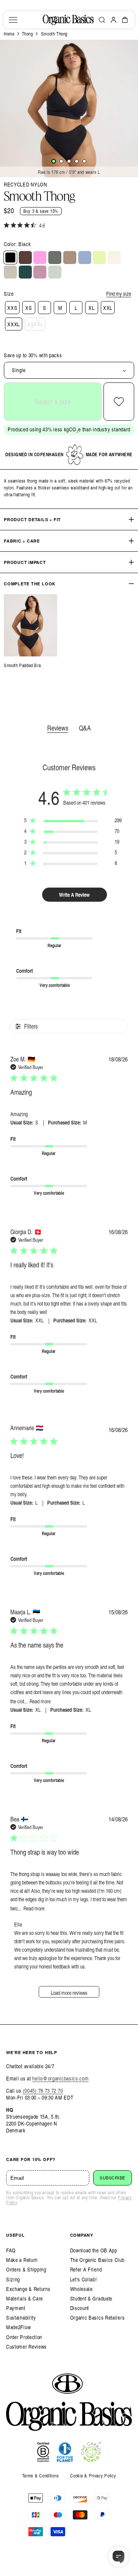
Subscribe (113, 2178)
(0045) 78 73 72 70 (43, 2091)
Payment (16, 2308)
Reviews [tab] (58, 728)
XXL (108, 308)
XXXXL (35, 324)
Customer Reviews (26, 2347)
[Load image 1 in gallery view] (54, 161)
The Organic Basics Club (97, 2260)
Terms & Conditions (41, 2476)
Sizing (13, 2279)
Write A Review (74, 895)
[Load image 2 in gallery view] (61, 161)
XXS (12, 308)
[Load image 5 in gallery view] (84, 161)
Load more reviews (69, 1993)
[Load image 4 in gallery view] (77, 161)
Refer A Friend (86, 2269)
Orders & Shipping (26, 2269)
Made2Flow (18, 2327)
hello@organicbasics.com (60, 2078)
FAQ (11, 2250)
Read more (40, 1701)
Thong (27, 34)
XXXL (14, 324)
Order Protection (24, 2337)
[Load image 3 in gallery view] (69, 161)
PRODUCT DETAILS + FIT (32, 519)
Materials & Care (25, 2298)
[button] (13, 20)
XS (29, 308)
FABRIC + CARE (22, 541)
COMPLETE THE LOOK (30, 584)
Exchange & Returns (28, 2289)
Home (9, 34)
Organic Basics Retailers (98, 2318)
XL (91, 308)
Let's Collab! (84, 2279)
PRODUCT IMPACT (25, 562)
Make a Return (22, 2260)
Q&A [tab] (85, 728)
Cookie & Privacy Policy (93, 2476)
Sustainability (21, 2318)
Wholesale (81, 2289)
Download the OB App (94, 2250)
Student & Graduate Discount (91, 2303)
